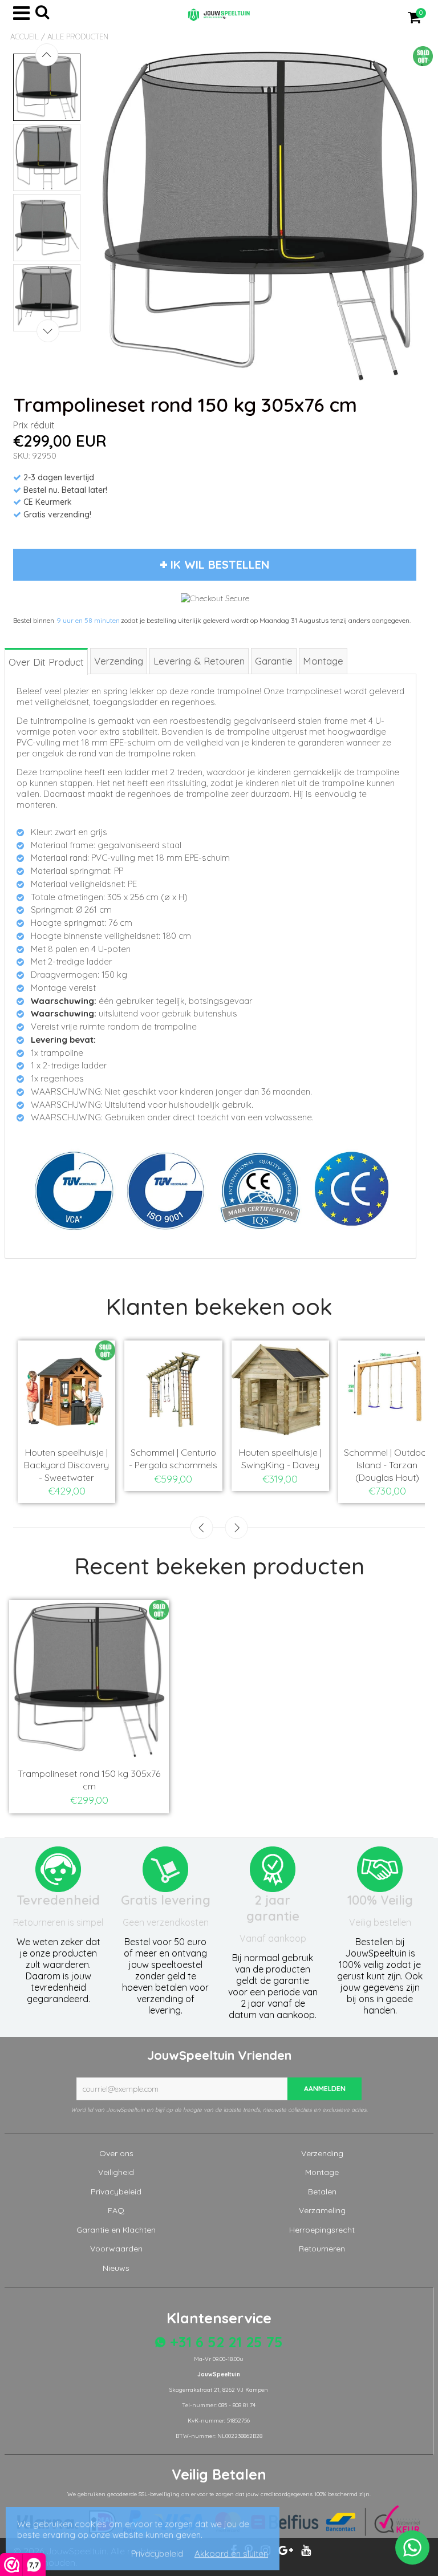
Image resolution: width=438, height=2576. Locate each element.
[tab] (47, 661)
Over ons (116, 2153)
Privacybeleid (116, 2192)
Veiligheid (116, 2172)
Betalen (322, 2192)
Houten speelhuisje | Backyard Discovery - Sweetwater (66, 1465)
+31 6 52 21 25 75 (224, 2342)
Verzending (322, 2153)
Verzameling (322, 2210)
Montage (322, 2172)
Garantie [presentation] (274, 661)
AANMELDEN (325, 2089)
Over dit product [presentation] (46, 662)
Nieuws (116, 2268)
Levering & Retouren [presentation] (199, 661)
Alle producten (78, 37)
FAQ (116, 2210)
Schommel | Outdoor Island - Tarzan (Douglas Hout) (387, 1465)
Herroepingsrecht (322, 2230)
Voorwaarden (116, 2249)
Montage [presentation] (323, 661)
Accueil (25, 37)
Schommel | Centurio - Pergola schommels (173, 1459)
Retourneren (322, 2249)
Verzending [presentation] (119, 661)
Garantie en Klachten (116, 2230)
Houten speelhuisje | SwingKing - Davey (280, 1459)
